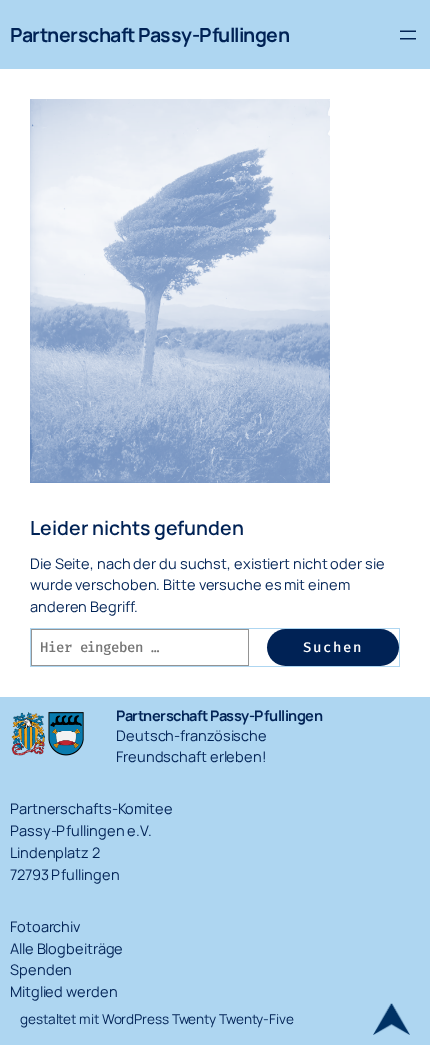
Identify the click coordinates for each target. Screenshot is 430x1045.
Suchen (333, 647)
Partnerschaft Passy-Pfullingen (149, 34)
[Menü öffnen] (408, 35)
